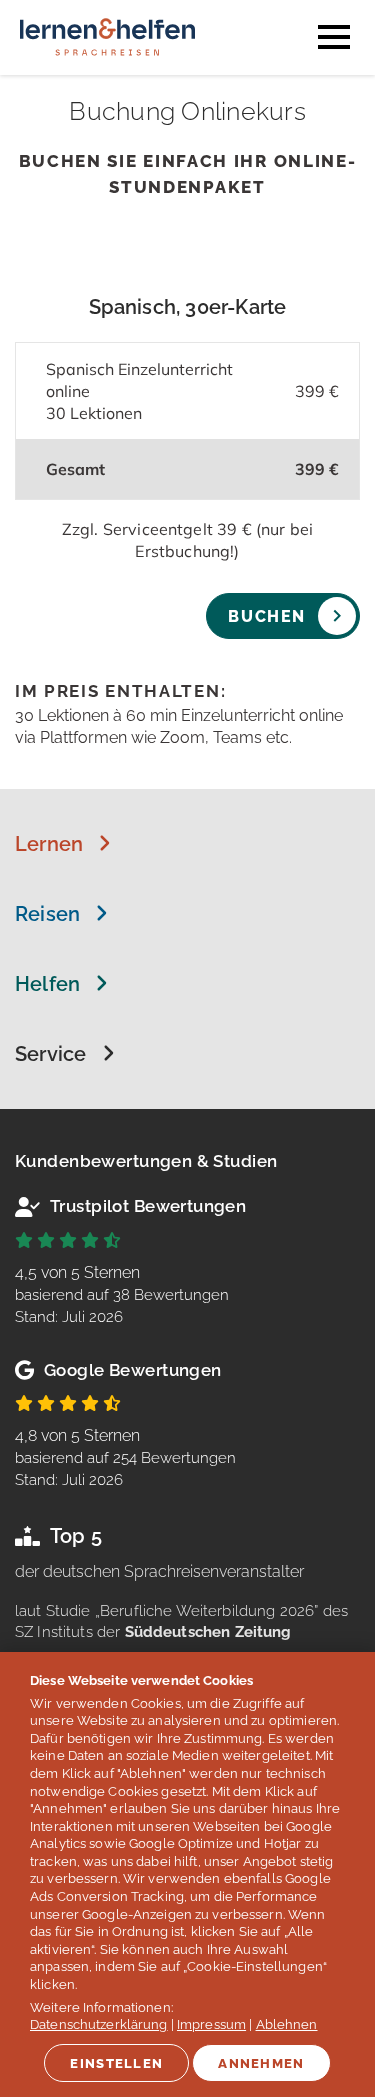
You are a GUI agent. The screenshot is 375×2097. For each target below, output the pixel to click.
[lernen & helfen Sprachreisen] (107, 63)
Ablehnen (287, 2024)
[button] (63, 844)
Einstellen (116, 2063)
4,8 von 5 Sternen (125, 1457)
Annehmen (261, 2063)
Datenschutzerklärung (99, 2024)
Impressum (211, 2024)
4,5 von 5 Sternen (122, 1294)
